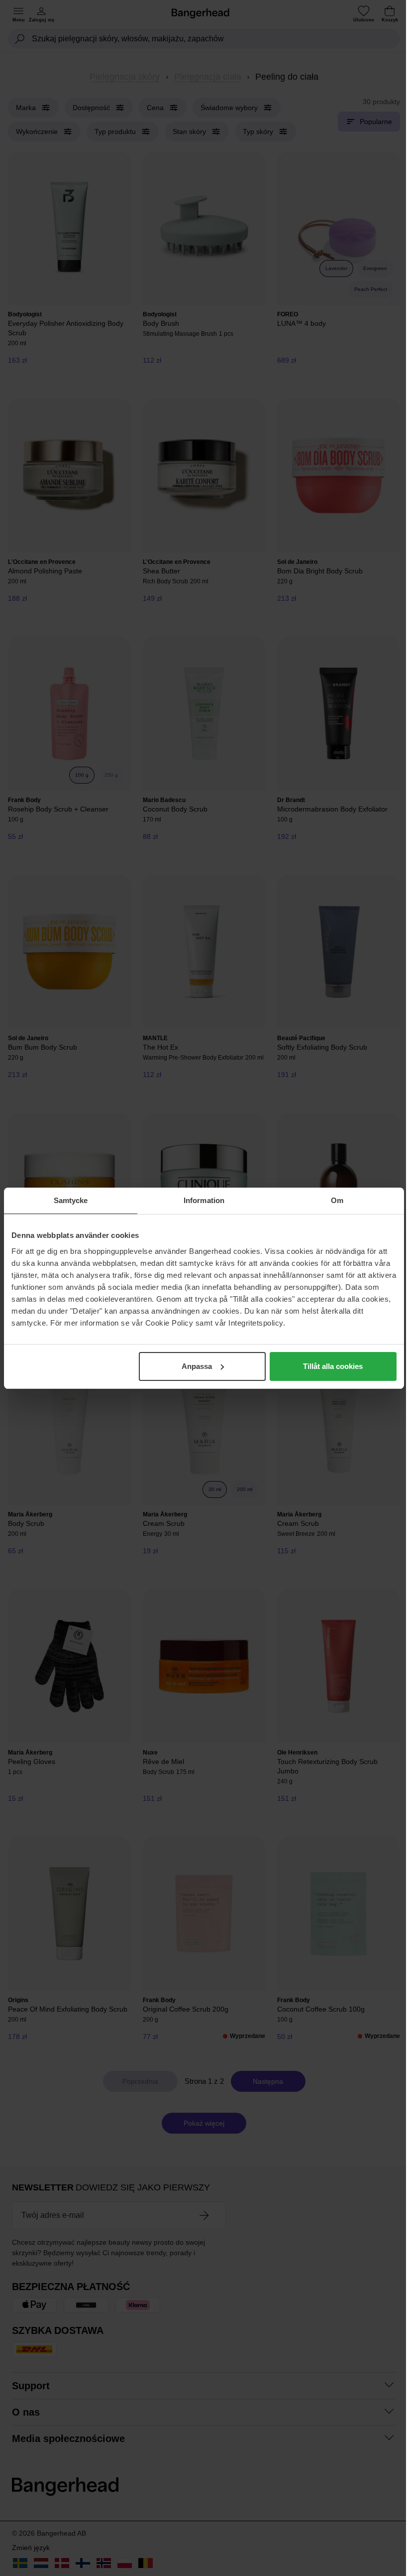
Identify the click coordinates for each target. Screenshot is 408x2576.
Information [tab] (204, 1200)
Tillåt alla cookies (333, 1366)
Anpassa (197, 1366)
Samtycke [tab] (71, 1200)
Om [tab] (337, 1200)
